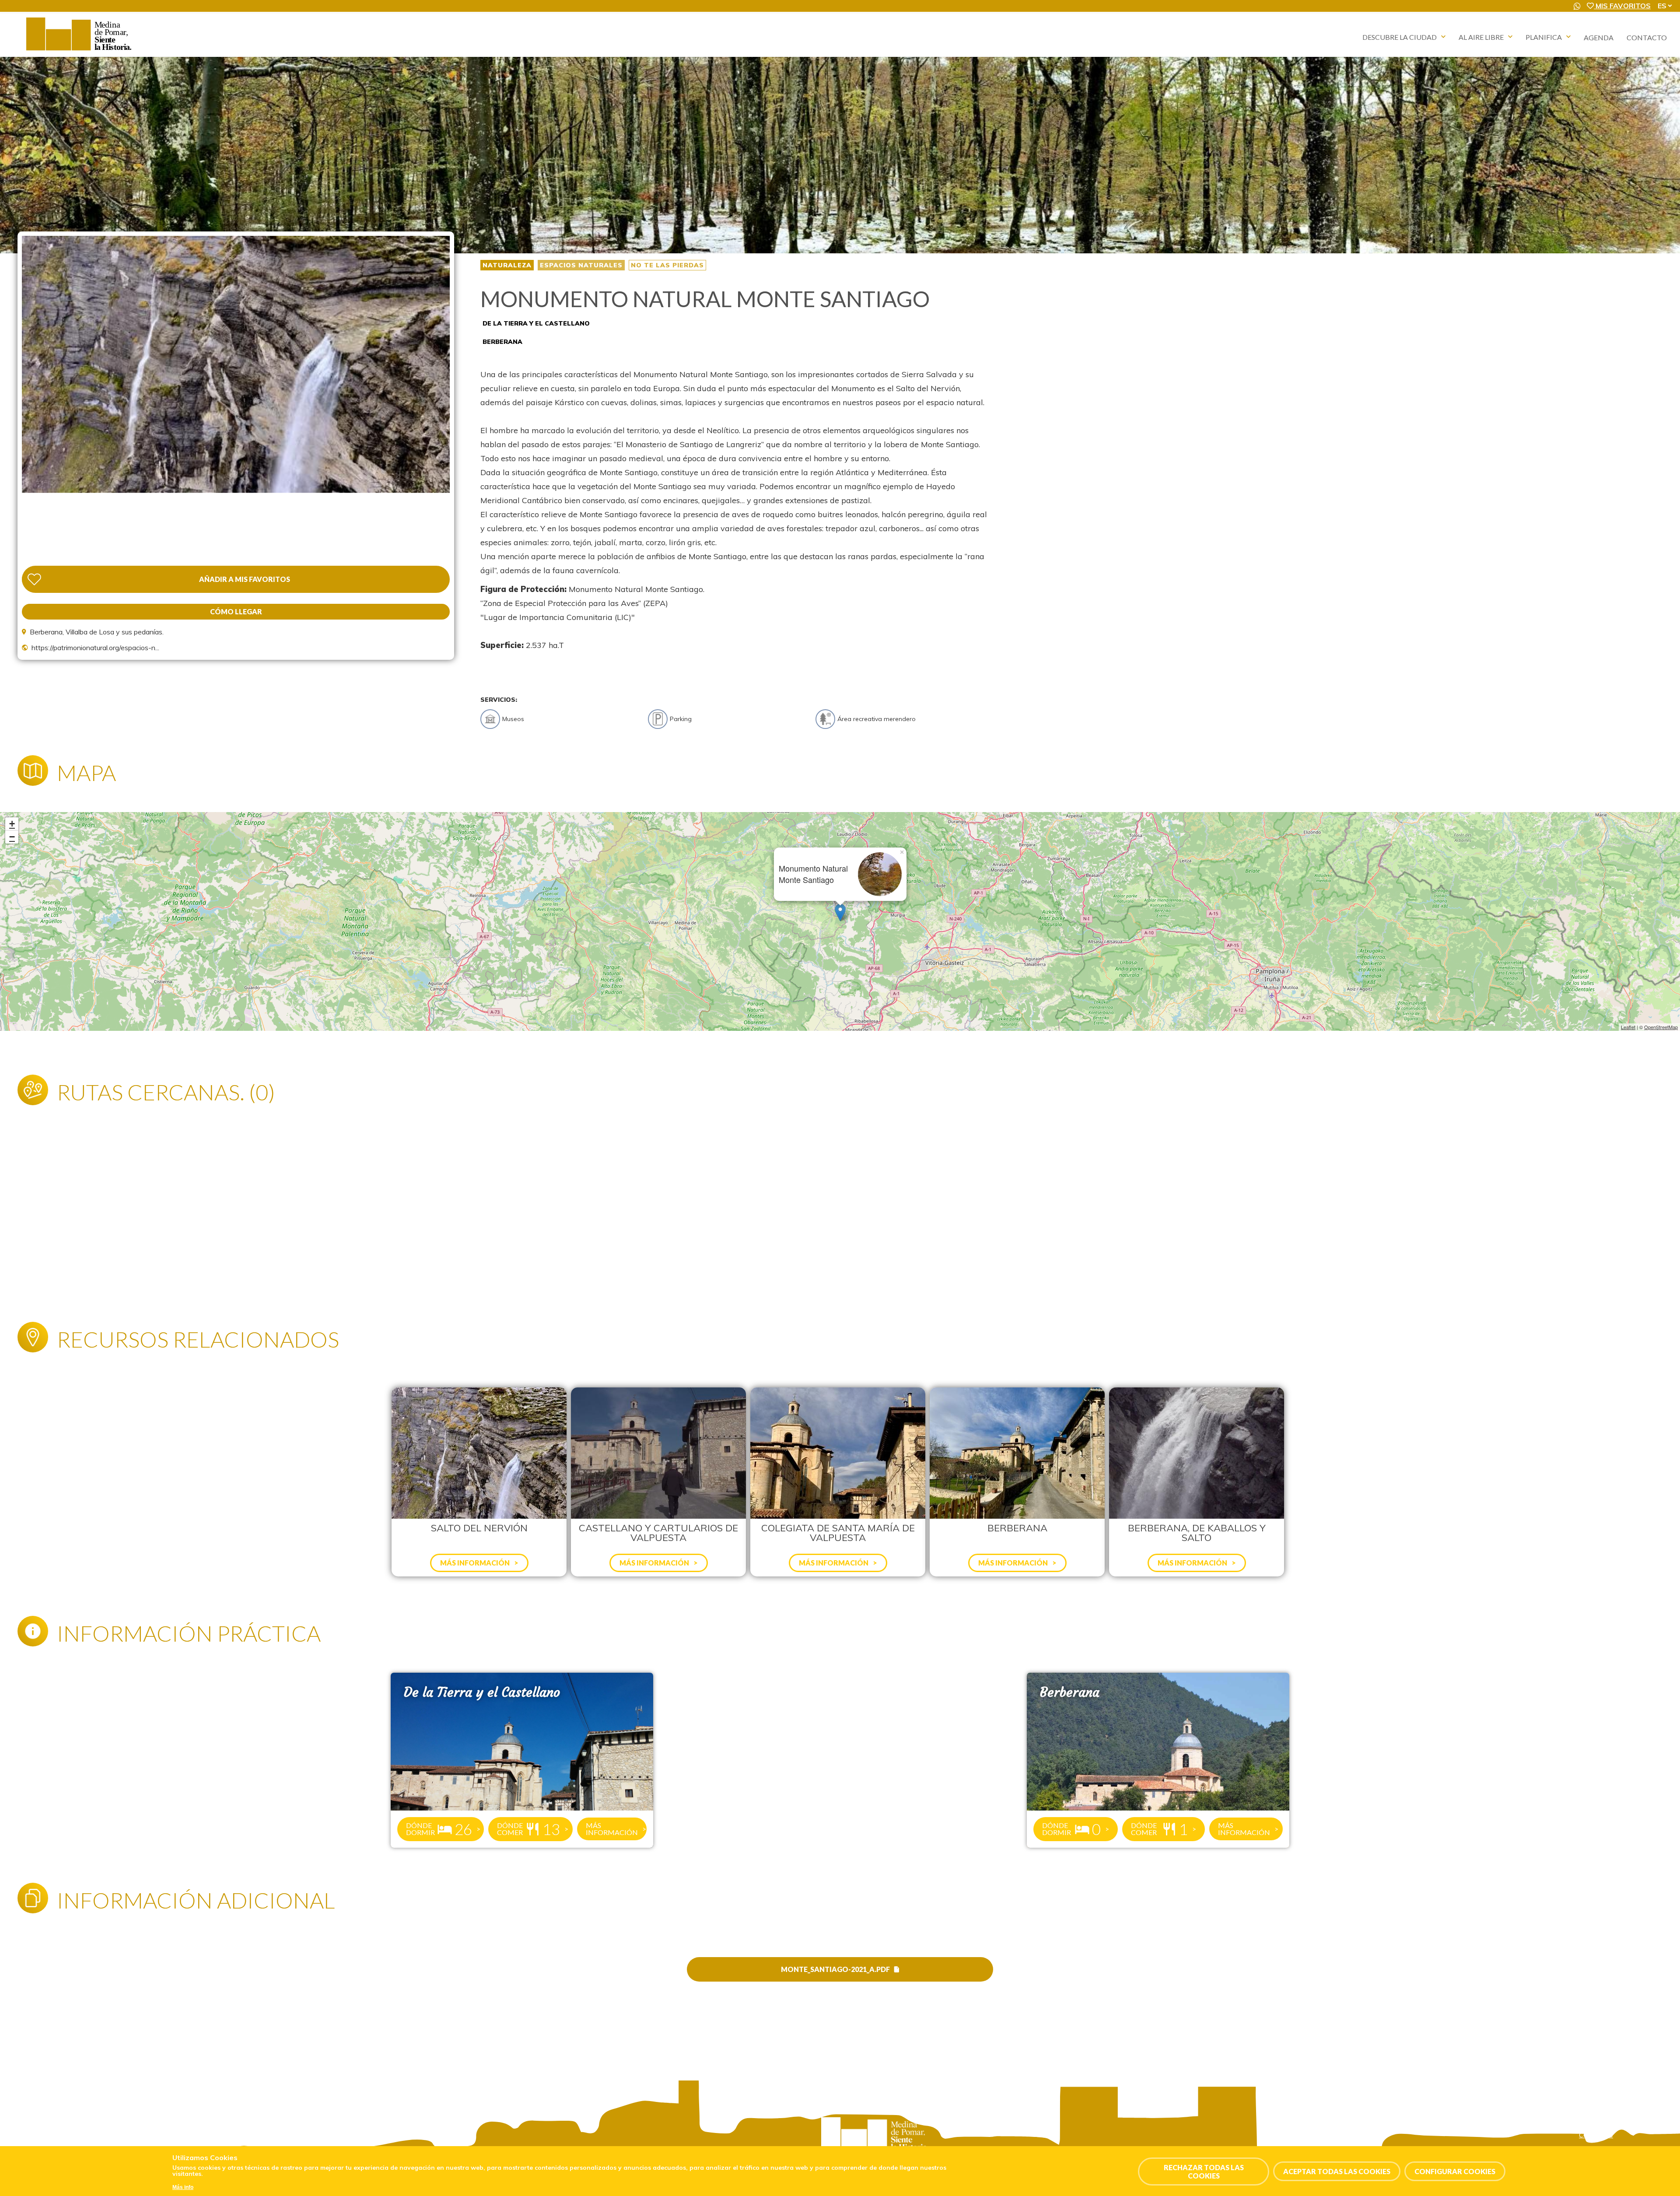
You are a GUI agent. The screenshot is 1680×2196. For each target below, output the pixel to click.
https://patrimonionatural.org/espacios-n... (95, 648)
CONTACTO (1596, 2135)
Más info (183, 2187)
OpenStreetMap (1661, 1027)
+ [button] (12, 824)
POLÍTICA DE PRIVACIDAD (1616, 2126)
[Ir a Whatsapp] (1577, 6)
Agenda (1599, 37)
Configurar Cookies (1455, 2171)
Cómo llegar (236, 611)
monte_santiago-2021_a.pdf (835, 1969)
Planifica (1544, 37)
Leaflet (1628, 1027)
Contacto (1647, 37)
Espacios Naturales (581, 265)
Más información (612, 1829)
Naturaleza (507, 265)
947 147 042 (60, 2144)
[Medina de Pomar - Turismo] (80, 50)
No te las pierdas (667, 265)
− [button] (12, 837)
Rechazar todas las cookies (1204, 2171)
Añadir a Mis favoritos (245, 579)
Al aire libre (1481, 37)
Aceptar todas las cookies (1337, 2171)
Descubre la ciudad (1400, 37)
